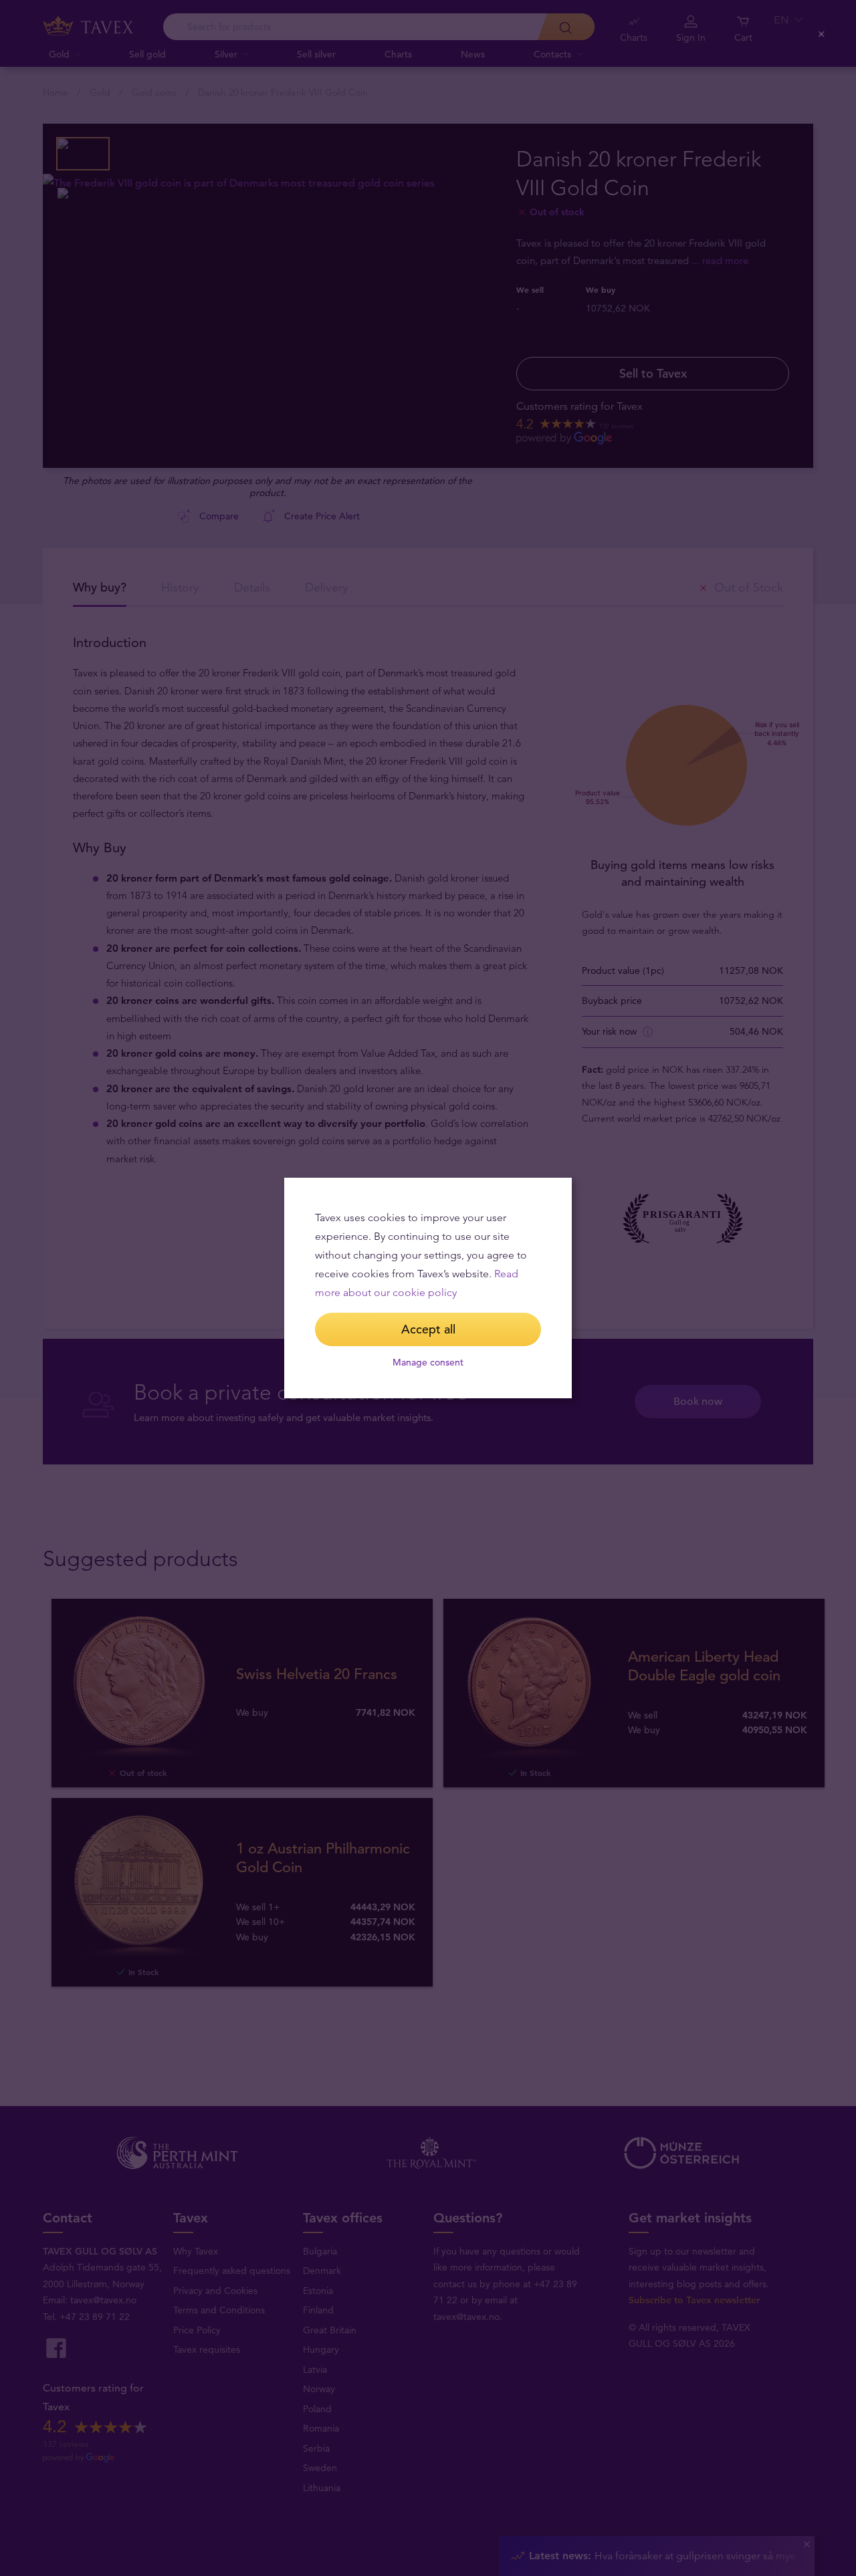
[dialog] (428, 1288)
